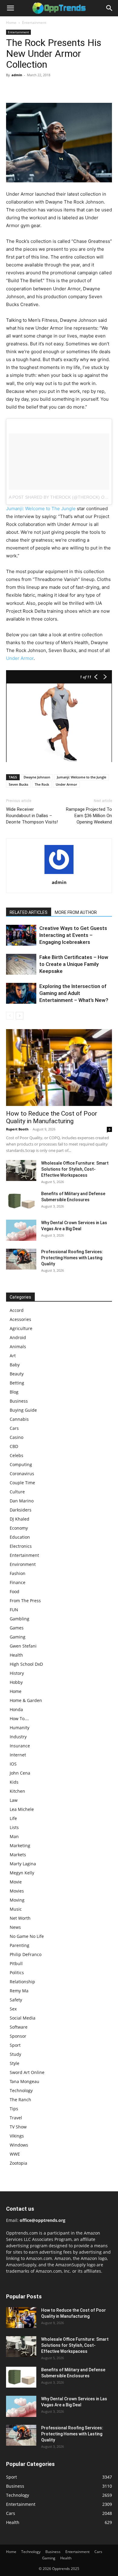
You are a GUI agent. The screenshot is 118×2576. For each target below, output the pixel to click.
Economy (19, 1528)
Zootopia (18, 2163)
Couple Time (22, 1483)
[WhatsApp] (54, 89)
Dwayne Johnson (37, 777)
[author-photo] (59, 874)
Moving (17, 1900)
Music (16, 1909)
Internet (18, 1755)
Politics (17, 1973)
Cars (14, 1428)
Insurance (20, 1746)
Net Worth (20, 1918)
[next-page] (20, 1016)
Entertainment (34, 23)
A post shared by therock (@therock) (54, 497)
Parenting (20, 1945)
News (15, 1927)
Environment (23, 1564)
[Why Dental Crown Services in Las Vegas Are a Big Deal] (21, 1230)
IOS (13, 1764)
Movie (16, 1882)
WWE (15, 2154)
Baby (15, 1365)
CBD (14, 1446)
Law (14, 1800)
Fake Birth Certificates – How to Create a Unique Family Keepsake (74, 964)
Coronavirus (22, 1474)
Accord (17, 1310)
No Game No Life (27, 1936)
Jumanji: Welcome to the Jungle (82, 777)
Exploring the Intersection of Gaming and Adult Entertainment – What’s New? (74, 993)
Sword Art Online (27, 2072)
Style (15, 2063)
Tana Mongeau (25, 2081)
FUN (14, 1610)
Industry (18, 1737)
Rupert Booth (17, 1129)
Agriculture (21, 1328)
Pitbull (16, 1963)
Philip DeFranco (26, 1954)
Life (13, 1818)
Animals (18, 1347)
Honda (16, 1709)
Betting (17, 1383)
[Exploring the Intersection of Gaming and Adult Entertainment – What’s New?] (21, 993)
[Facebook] (12, 89)
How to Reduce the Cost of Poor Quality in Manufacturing (52, 1117)
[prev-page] (10, 1016)
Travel (16, 2118)
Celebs (16, 1455)
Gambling (20, 1619)
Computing (21, 1464)
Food (15, 1591)
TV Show (18, 2127)
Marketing (20, 1846)
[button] (10, 8)
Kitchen (17, 1791)
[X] (26, 89)
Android (18, 1337)
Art (13, 1356)
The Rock (42, 784)
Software (19, 2027)
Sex (13, 2009)
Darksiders (21, 1510)
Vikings (17, 2136)
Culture (17, 1492)
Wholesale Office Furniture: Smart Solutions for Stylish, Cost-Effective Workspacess (75, 1169)
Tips (14, 2109)
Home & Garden (26, 1700)
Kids (14, 1782)
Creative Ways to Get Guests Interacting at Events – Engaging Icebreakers (73, 935)
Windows (19, 2145)
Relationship (22, 1982)
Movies (17, 1891)
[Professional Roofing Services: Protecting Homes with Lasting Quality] (21, 1259)
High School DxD (26, 1664)
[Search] (110, 8)
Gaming (18, 1637)
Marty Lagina (23, 1864)
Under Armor (20, 658)
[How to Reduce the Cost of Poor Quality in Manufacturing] (59, 1068)
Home (11, 23)
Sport (15, 2045)
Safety (16, 2000)
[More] (68, 89)
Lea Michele (22, 1809)
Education (20, 1537)
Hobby (16, 1682)
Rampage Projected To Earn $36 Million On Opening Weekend (89, 816)
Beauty (17, 1374)
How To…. (19, 1718)
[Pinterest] (40, 89)
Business (19, 1401)
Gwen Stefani (23, 1646)
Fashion (18, 1573)
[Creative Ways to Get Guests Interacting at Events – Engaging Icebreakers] (21, 935)
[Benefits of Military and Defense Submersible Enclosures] (21, 1201)
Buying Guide (23, 1410)
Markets (18, 1855)
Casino (16, 1437)
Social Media (23, 2018)
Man (14, 1836)
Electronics (21, 1546)
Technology (21, 2090)
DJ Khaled (20, 1519)
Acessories (20, 1319)
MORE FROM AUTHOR (76, 912)
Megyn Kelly (22, 1873)
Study (15, 2054)
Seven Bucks (18, 784)
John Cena (20, 1773)
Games (17, 1628)
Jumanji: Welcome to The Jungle (41, 509)
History (17, 1673)
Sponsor (18, 2036)
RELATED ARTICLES (29, 912)
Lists (14, 1827)
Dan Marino (22, 1501)
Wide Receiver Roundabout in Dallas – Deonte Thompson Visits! (32, 816)
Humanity (20, 1728)
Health (16, 1655)
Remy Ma (19, 1991)
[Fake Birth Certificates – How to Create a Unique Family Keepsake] (21, 964)
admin (17, 75)
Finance (18, 1582)
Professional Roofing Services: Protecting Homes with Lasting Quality (72, 1258)
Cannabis (19, 1419)
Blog (14, 1392)
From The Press (25, 1601)
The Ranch (20, 2100)
